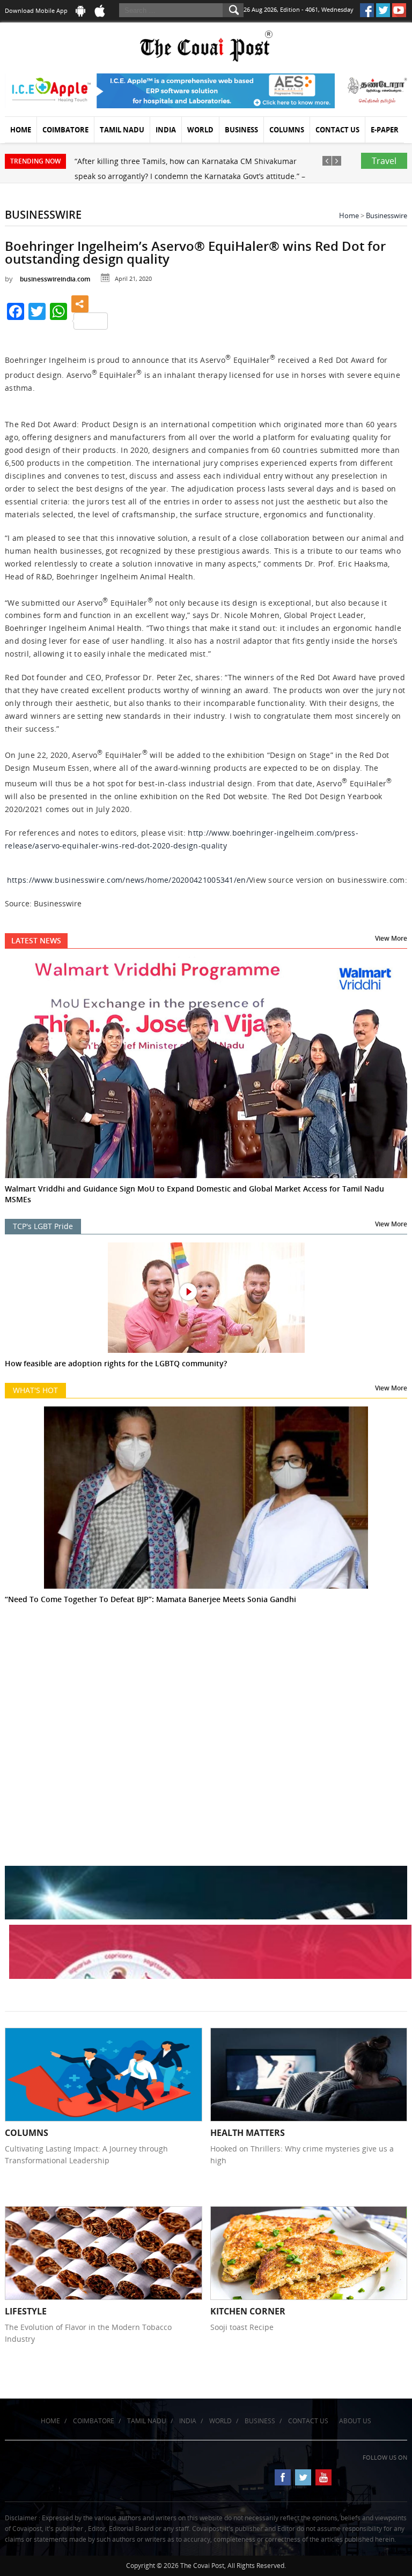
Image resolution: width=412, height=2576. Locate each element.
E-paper (385, 130)
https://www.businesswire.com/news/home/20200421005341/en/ (128, 880)
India (166, 130)
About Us (355, 2421)
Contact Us (337, 130)
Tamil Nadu (122, 130)
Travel (384, 161)
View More (391, 938)
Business (241, 130)
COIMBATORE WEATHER (206, 1685)
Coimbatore (65, 130)
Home (21, 130)
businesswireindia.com (55, 279)
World (200, 130)
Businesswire (387, 215)
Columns (287, 130)
